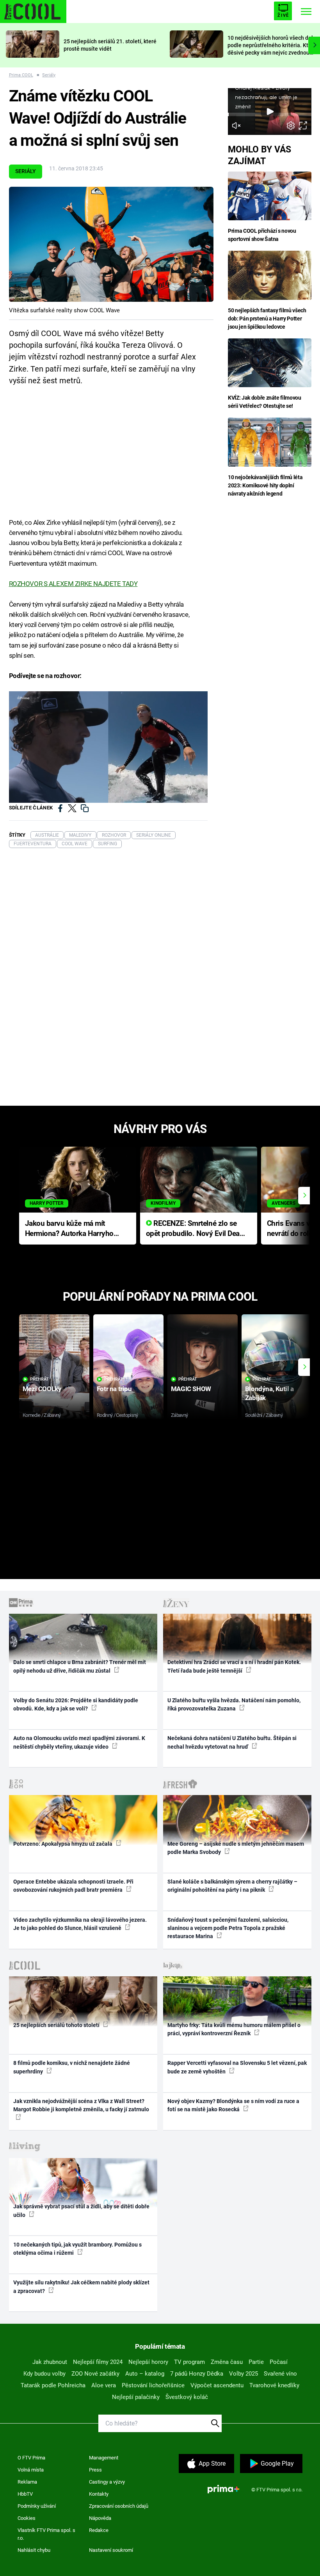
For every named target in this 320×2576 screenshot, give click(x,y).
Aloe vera (104, 2385)
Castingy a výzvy (107, 2482)
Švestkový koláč (187, 2397)
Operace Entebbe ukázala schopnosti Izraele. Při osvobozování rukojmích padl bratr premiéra (73, 1886)
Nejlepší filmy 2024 (98, 2362)
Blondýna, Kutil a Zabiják (269, 1393)
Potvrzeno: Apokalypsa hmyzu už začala (63, 1844)
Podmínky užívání (37, 2506)
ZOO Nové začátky (95, 2374)
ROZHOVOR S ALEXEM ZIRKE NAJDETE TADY (73, 584)
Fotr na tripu (114, 1389)
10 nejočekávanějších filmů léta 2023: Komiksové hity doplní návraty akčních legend (265, 485)
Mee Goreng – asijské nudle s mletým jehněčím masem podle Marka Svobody (236, 1848)
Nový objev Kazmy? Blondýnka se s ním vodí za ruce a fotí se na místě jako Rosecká (233, 2105)
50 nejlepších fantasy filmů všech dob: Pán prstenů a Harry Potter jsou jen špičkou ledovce (267, 319)
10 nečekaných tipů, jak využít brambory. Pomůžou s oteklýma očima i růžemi (77, 2249)
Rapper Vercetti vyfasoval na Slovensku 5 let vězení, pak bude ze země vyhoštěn (237, 2067)
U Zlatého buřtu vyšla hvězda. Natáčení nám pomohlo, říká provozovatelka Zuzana (234, 1704)
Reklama (27, 2482)
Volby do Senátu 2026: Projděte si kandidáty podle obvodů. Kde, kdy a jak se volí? (76, 1704)
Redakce (99, 2530)
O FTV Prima (31, 2458)
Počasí (279, 2362)
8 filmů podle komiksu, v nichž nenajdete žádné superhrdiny (72, 2067)
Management (104, 2458)
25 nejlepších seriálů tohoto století (57, 2025)
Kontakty (99, 2494)
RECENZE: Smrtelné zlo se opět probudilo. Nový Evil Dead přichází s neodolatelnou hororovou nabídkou (195, 1229)
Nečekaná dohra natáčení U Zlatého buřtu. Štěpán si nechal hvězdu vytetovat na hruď (232, 1742)
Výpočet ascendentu (217, 2385)
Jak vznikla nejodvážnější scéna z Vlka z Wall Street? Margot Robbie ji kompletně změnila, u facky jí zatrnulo (81, 2105)
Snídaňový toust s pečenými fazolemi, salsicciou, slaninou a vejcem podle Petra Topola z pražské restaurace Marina (228, 1928)
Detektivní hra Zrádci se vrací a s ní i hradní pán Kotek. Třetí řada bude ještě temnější (234, 1666)
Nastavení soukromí (111, 2550)
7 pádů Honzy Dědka (197, 2374)
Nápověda (100, 2518)
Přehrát (39, 1379)
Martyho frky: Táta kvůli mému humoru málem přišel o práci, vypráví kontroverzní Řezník (234, 2029)
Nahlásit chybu (34, 2550)
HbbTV (25, 2494)
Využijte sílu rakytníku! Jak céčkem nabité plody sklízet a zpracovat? (81, 2287)
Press (95, 2470)
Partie (256, 2362)
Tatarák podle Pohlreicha (53, 2385)
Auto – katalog (145, 2374)
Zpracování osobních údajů (119, 2506)
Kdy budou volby (44, 2374)
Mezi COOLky (42, 1389)
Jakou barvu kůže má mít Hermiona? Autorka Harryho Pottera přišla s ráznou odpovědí (69, 1229)
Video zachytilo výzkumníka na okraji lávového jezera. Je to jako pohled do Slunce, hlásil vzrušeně (80, 1924)
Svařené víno (280, 2374)
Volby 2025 (244, 2374)
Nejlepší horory (148, 2362)
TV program (189, 2362)
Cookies (27, 2518)
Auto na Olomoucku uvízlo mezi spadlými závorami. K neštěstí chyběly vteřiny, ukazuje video (79, 1742)
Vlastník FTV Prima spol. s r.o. (46, 2534)
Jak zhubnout (50, 2362)
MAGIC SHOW (191, 1389)
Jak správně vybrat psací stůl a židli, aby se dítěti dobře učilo (81, 2210)
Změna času (227, 2362)
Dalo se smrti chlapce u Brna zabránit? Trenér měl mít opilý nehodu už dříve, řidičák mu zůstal (80, 1666)
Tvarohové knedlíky (274, 2385)
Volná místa (31, 2470)
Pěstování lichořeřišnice (153, 2385)
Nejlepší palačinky (136, 2397)
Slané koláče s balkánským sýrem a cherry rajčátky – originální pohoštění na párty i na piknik (232, 1886)
